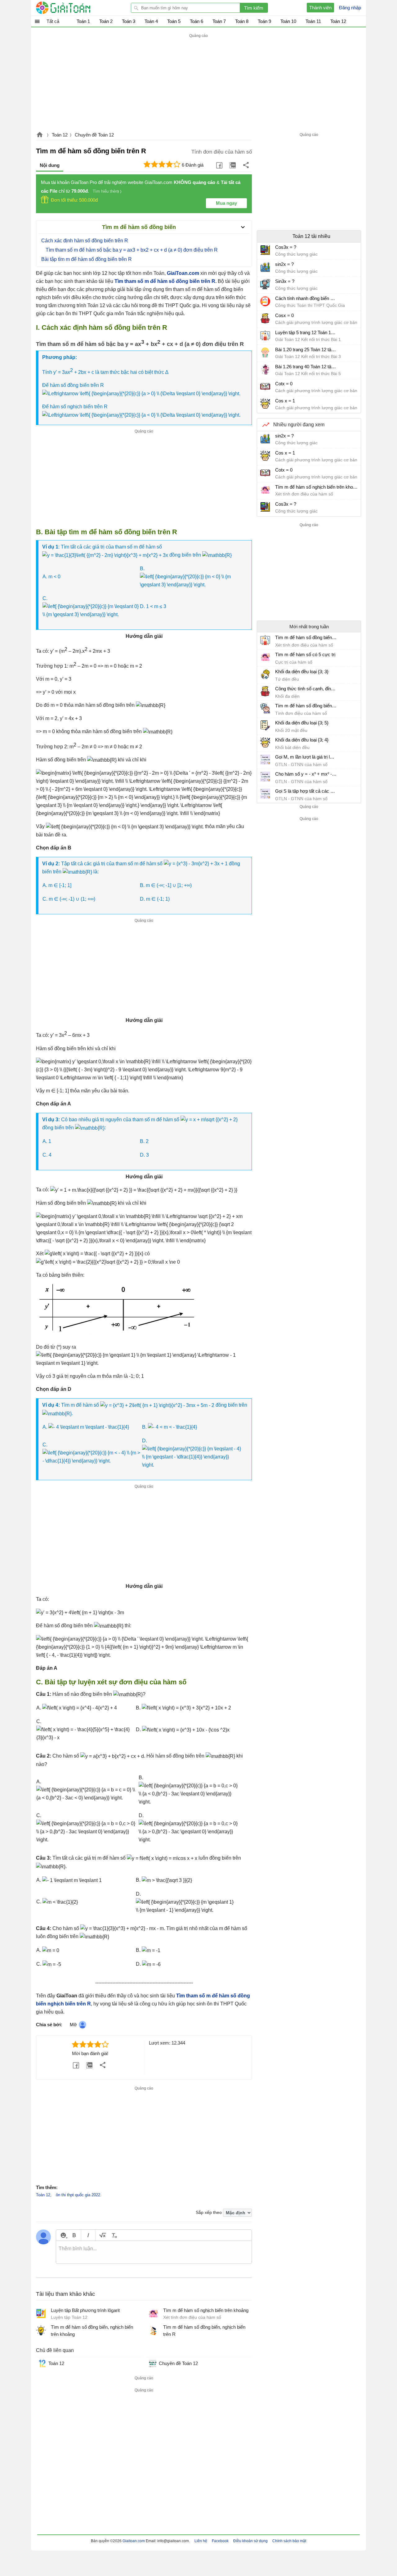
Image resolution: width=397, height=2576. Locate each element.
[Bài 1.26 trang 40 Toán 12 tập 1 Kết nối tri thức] (265, 370)
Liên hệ (201, 2541)
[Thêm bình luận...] (154, 2252)
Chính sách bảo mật (289, 2541)
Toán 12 (60, 135)
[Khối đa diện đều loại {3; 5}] (265, 725)
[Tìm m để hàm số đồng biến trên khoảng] (265, 640)
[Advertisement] (198, 83)
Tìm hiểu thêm (106, 191)
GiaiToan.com (183, 273)
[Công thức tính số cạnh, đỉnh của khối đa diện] (265, 691)
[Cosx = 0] (265, 318)
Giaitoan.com (40, 135)
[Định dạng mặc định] (113, 2235)
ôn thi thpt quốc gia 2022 (78, 2195)
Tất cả (53, 21)
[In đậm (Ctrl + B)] (74, 2235)
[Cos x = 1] (265, 404)
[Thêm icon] (63, 2235)
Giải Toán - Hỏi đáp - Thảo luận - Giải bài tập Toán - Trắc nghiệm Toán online (75, 8)
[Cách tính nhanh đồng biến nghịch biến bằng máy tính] (265, 301)
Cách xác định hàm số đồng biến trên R (85, 241)
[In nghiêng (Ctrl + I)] (88, 2235)
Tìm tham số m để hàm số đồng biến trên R (165, 281)
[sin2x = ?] (265, 267)
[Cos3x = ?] (265, 250)
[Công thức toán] (103, 2235)
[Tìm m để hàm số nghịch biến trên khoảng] (265, 490)
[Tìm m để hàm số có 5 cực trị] (265, 657)
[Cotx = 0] (265, 387)
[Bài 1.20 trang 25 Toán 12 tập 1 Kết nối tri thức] (265, 352)
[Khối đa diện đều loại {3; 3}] (265, 674)
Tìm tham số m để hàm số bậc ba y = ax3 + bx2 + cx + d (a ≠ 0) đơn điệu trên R (132, 250)
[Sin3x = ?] (265, 284)
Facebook (220, 2541)
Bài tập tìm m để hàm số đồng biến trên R (87, 259)
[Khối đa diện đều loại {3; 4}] (265, 742)
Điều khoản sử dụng (250, 2541)
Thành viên (320, 8)
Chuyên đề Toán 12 (94, 135)
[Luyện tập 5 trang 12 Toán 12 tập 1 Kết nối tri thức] (265, 335)
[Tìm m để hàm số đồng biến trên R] (265, 708)
